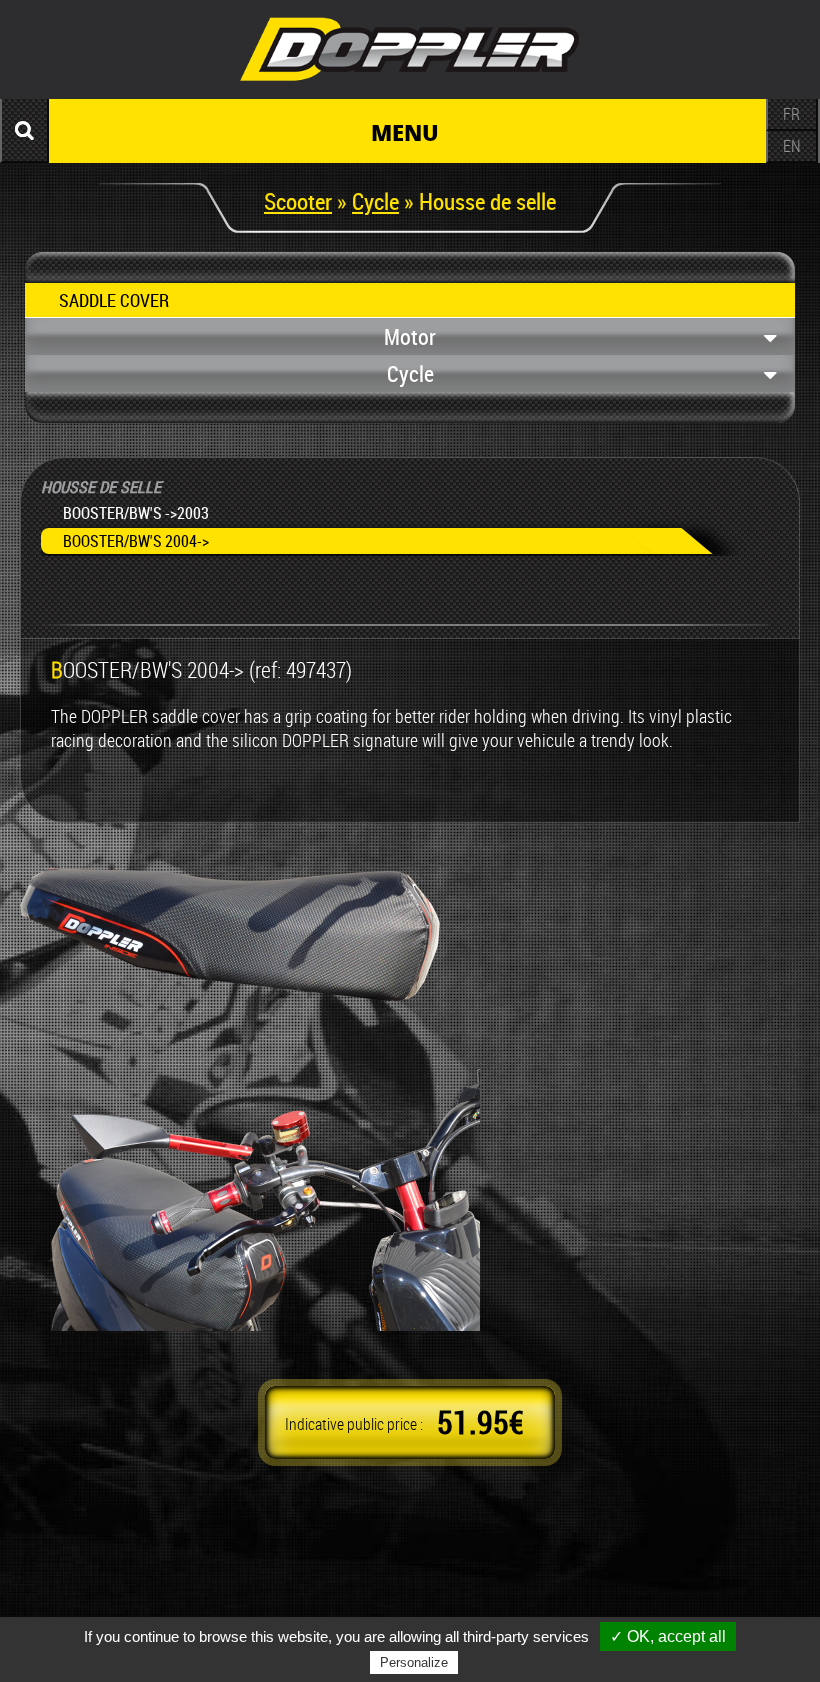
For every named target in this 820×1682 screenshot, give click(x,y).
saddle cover (114, 300)
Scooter (298, 201)
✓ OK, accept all (668, 1636)
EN (792, 146)
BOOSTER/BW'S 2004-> (136, 541)
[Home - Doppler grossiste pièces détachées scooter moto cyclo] (410, 84)
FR (791, 114)
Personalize (414, 1662)
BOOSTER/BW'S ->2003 (136, 513)
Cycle (375, 201)
